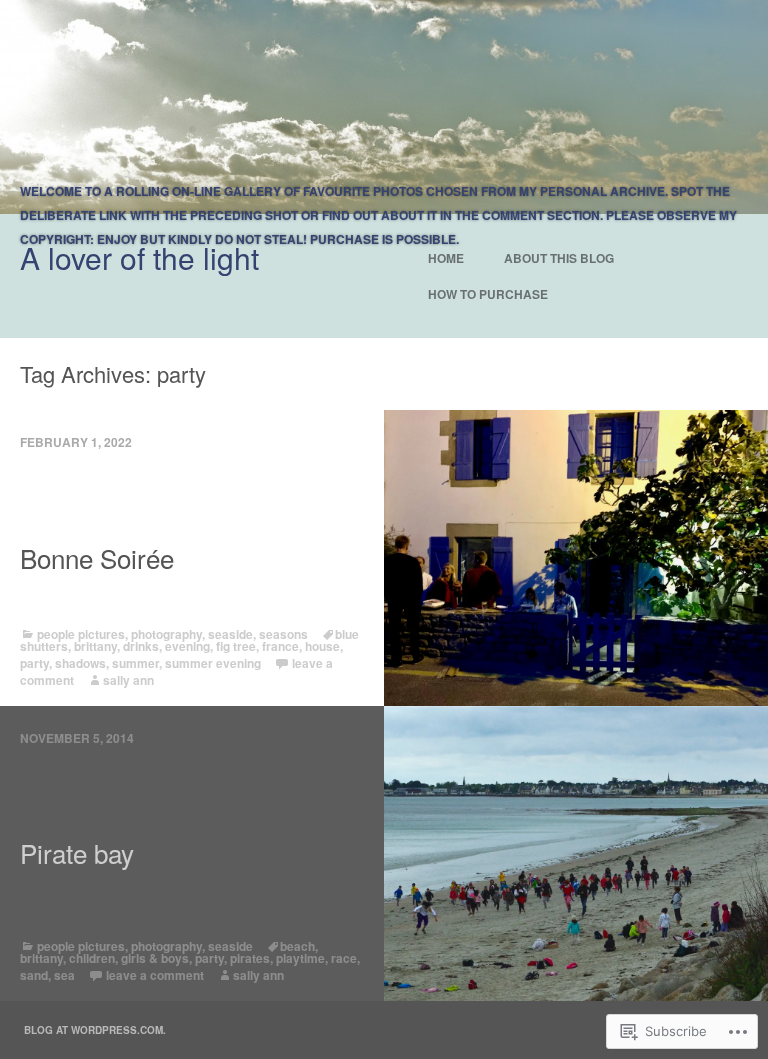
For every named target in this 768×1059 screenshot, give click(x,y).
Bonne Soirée (97, 558)
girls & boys (155, 958)
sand (34, 975)
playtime (300, 958)
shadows (80, 663)
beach (297, 946)
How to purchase (488, 294)
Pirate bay (77, 853)
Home (446, 258)
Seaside (230, 634)
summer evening (213, 663)
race (344, 958)
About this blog (559, 258)
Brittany (95, 646)
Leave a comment (155, 975)
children (92, 958)
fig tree (236, 646)
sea (64, 975)
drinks (141, 646)
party (34, 663)
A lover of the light (139, 257)
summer (135, 663)
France (280, 646)
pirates (250, 958)
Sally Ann (128, 680)
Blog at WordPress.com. (95, 1030)
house (322, 646)
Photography (166, 634)
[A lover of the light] (384, 107)
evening (187, 646)
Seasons (283, 634)
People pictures (81, 634)
